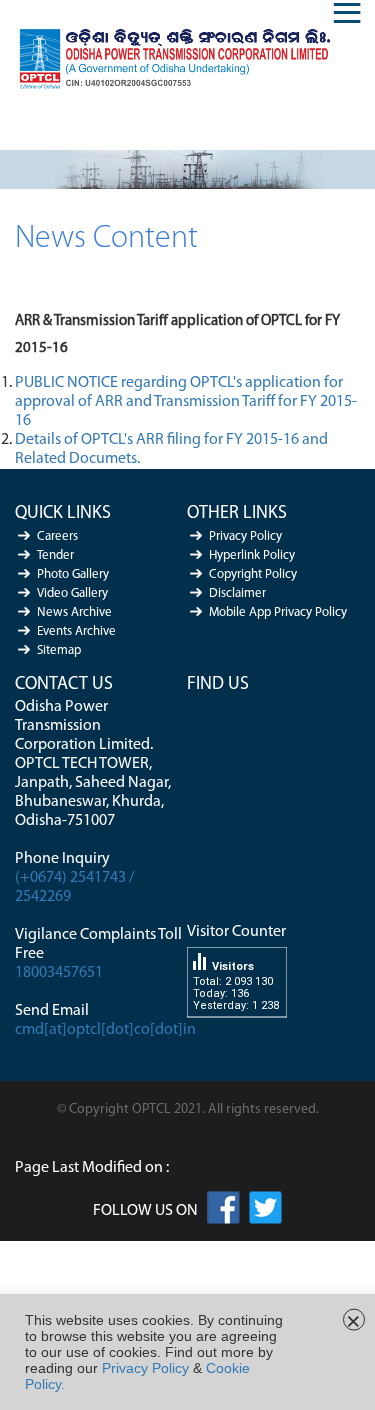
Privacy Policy (245, 536)
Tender (55, 555)
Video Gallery (72, 593)
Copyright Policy (253, 574)
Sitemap (59, 650)
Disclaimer (237, 593)
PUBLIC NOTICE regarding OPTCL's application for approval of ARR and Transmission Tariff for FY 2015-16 (186, 402)
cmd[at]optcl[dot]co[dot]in (105, 1030)
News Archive (74, 612)
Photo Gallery (73, 574)
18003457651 (59, 973)
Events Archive (76, 631)
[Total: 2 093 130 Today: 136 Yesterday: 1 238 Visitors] (237, 1033)
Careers (57, 536)
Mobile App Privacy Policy (278, 612)
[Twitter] (265, 1211)
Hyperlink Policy (252, 555)
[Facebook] (223, 1211)
